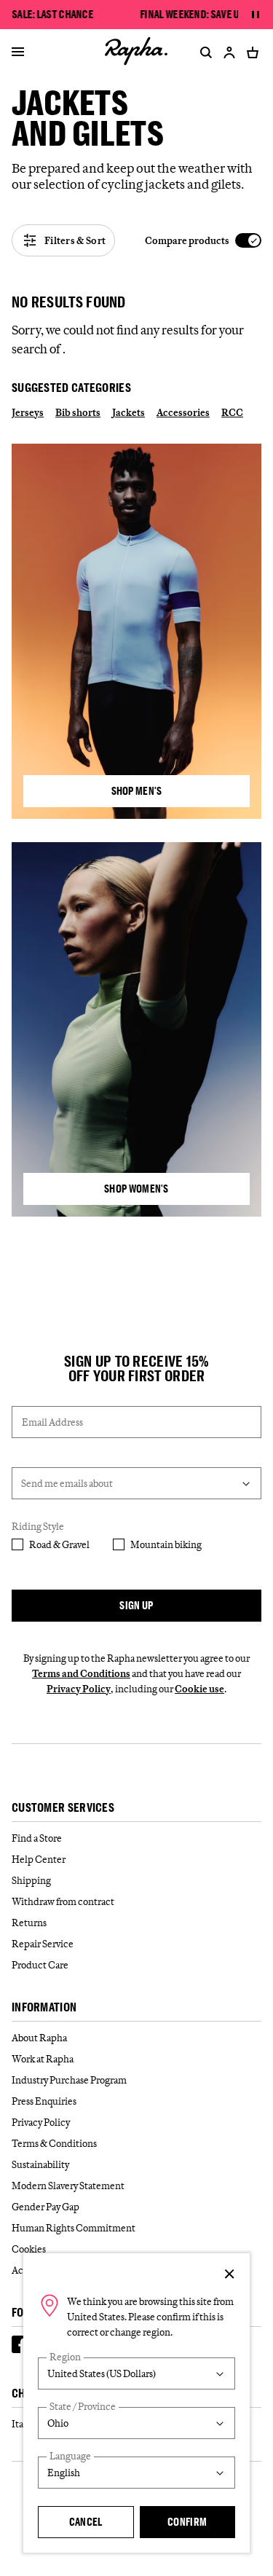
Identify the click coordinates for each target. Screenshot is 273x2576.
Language (70, 2456)
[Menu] (18, 52)
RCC (232, 412)
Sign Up (136, 1605)
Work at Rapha (43, 2059)
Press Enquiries (44, 2101)
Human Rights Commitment (74, 2228)
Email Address (52, 1422)
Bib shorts (78, 412)
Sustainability (40, 2164)
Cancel (86, 2522)
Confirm (187, 2522)
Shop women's (136, 1189)
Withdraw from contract (63, 1901)
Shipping (31, 1880)
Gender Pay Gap (45, 2207)
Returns (29, 1923)
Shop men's (137, 791)
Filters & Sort (75, 240)
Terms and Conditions (81, 1673)
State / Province (83, 2407)
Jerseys (28, 412)
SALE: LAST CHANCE (53, 15)
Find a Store (37, 1838)
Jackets (128, 412)
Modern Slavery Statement (68, 2186)
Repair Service (43, 1944)
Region (65, 2357)
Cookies (29, 2249)
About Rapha (39, 2038)
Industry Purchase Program (69, 2080)
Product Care (40, 1965)
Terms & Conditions (54, 2143)
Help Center (39, 1859)
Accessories (183, 412)
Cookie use (199, 1689)
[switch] (203, 241)
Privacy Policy (79, 1689)
